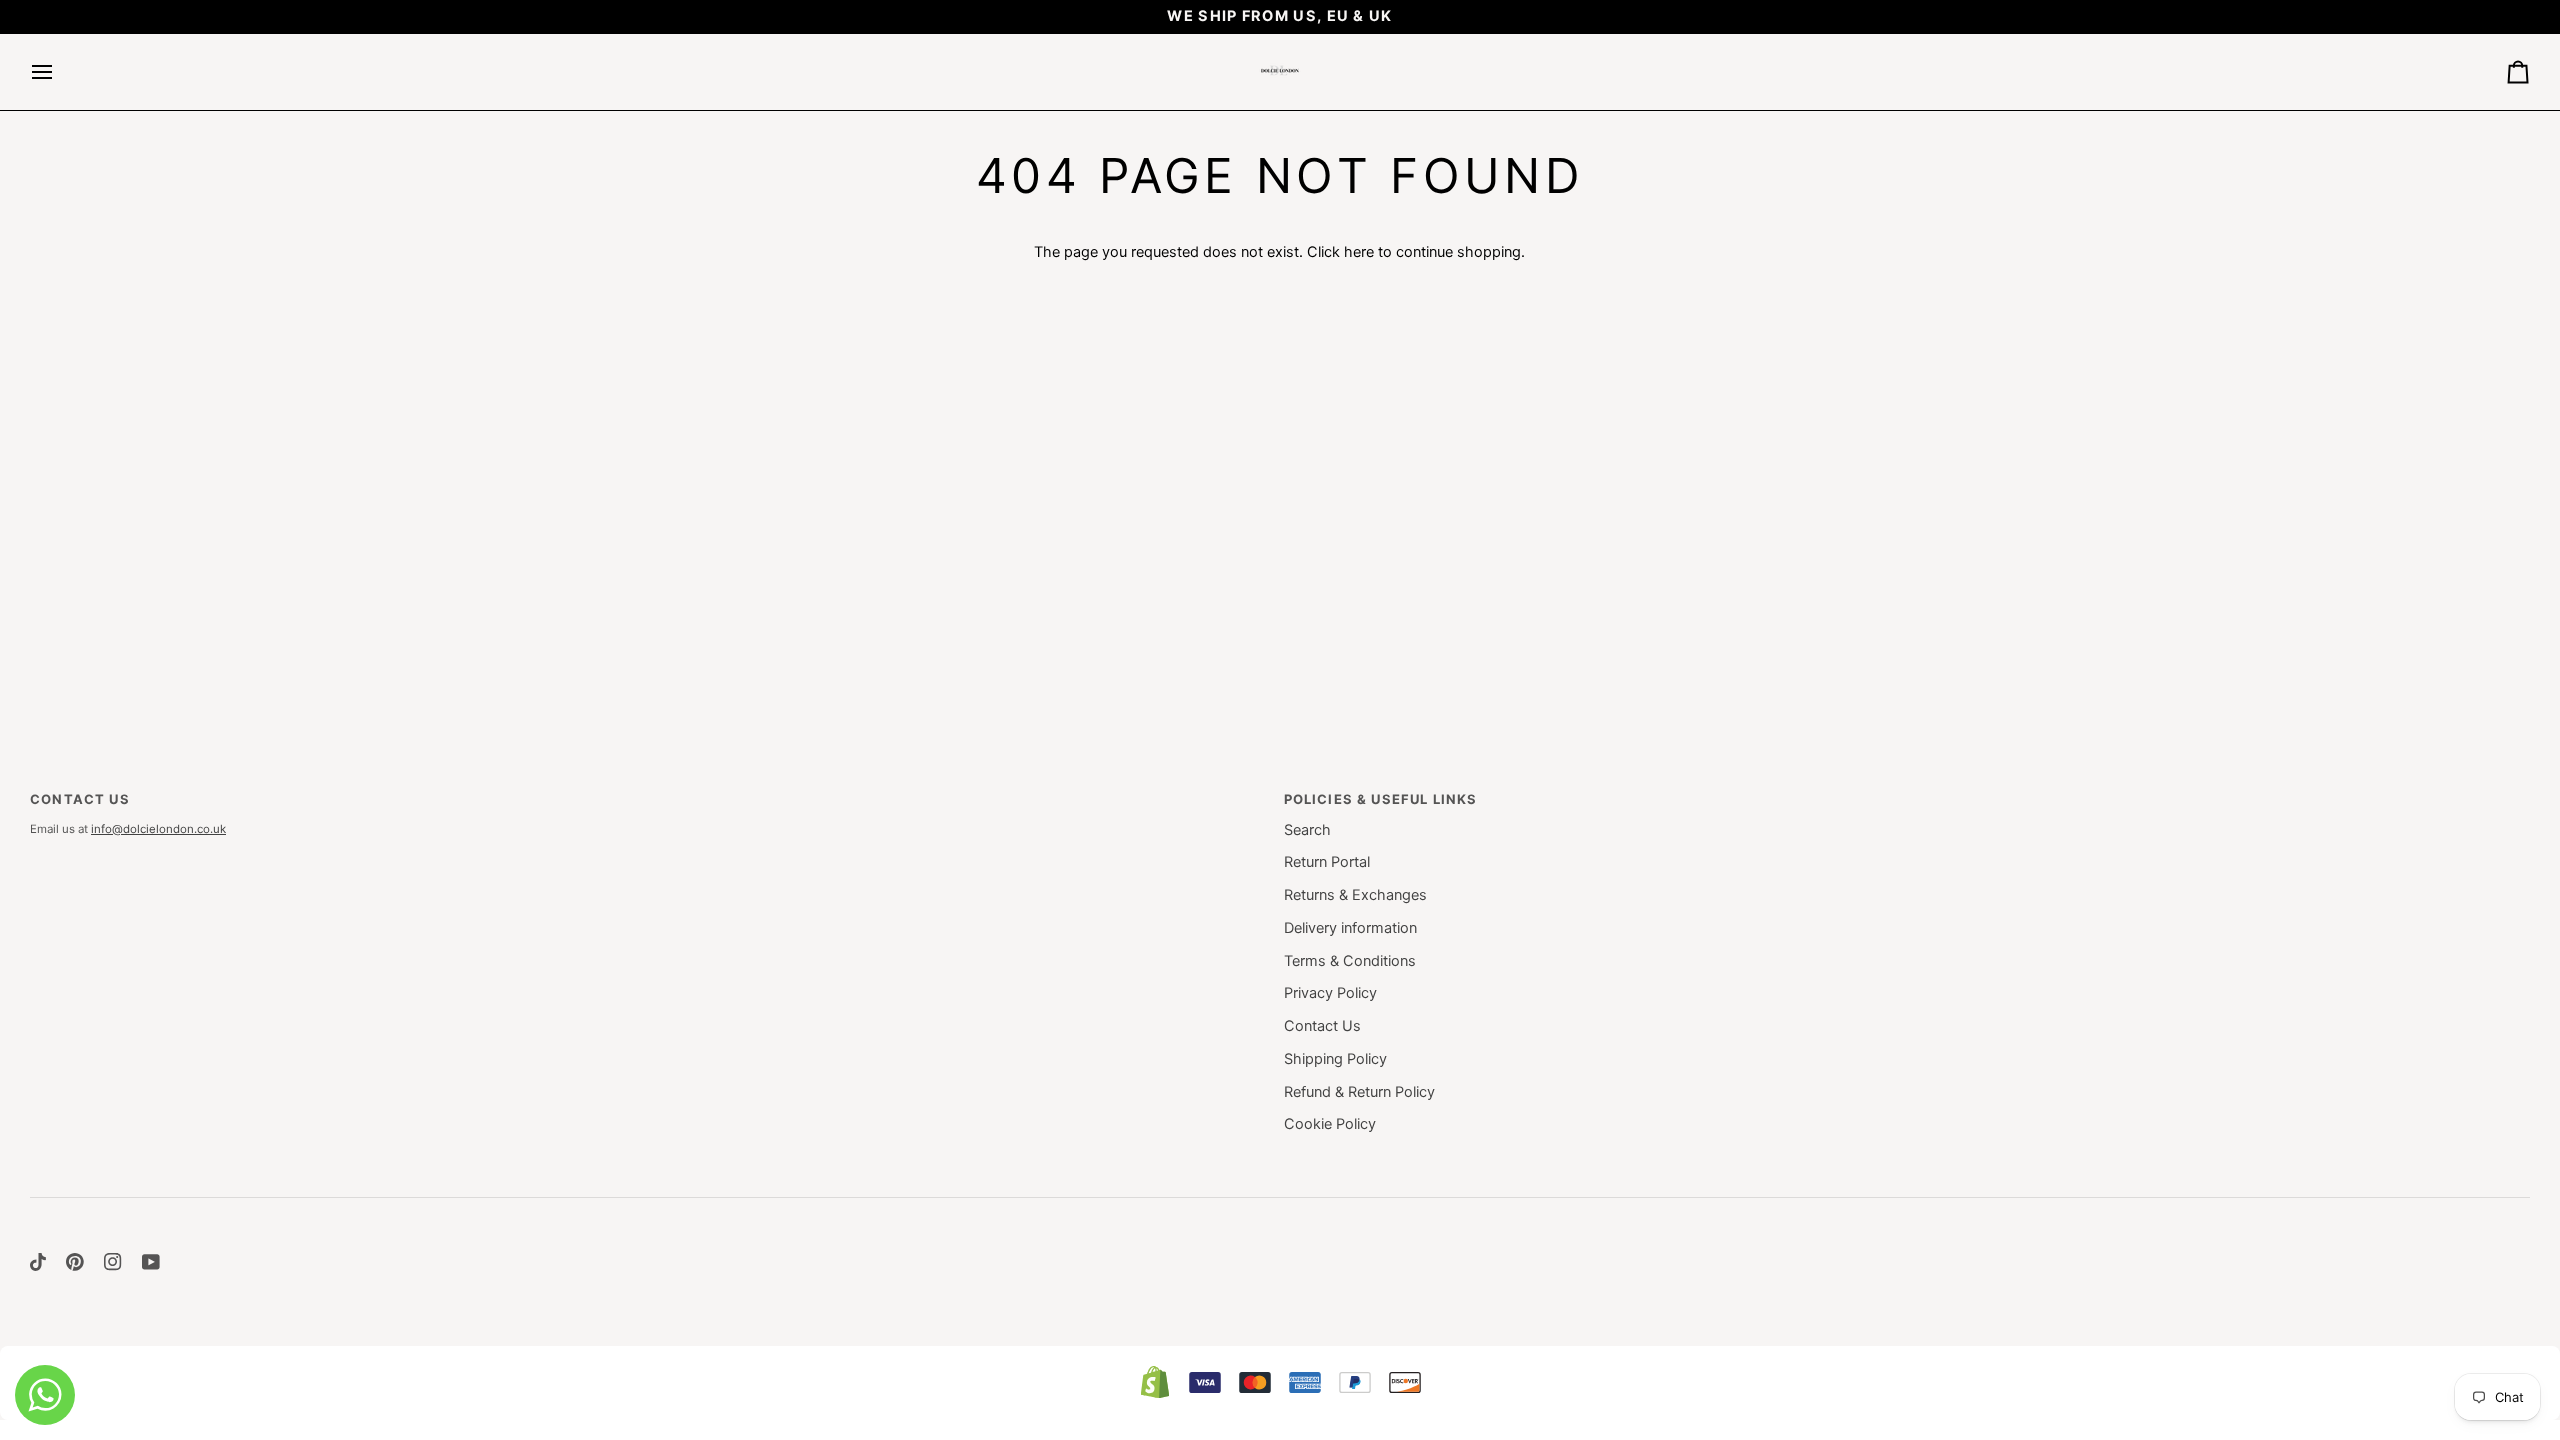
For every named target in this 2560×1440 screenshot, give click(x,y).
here (1359, 252)
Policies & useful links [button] (1381, 799)
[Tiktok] (38, 1262)
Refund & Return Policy (1359, 1092)
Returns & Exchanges (1355, 895)
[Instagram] (113, 1262)
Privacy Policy (1330, 993)
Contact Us (1322, 1026)
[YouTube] (151, 1262)
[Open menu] (60, 72)
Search (1307, 830)
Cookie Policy (1330, 1124)
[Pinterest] (75, 1262)
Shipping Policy (1335, 1059)
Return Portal (1327, 862)
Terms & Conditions (1350, 961)
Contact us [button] (80, 799)
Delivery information (1350, 928)
